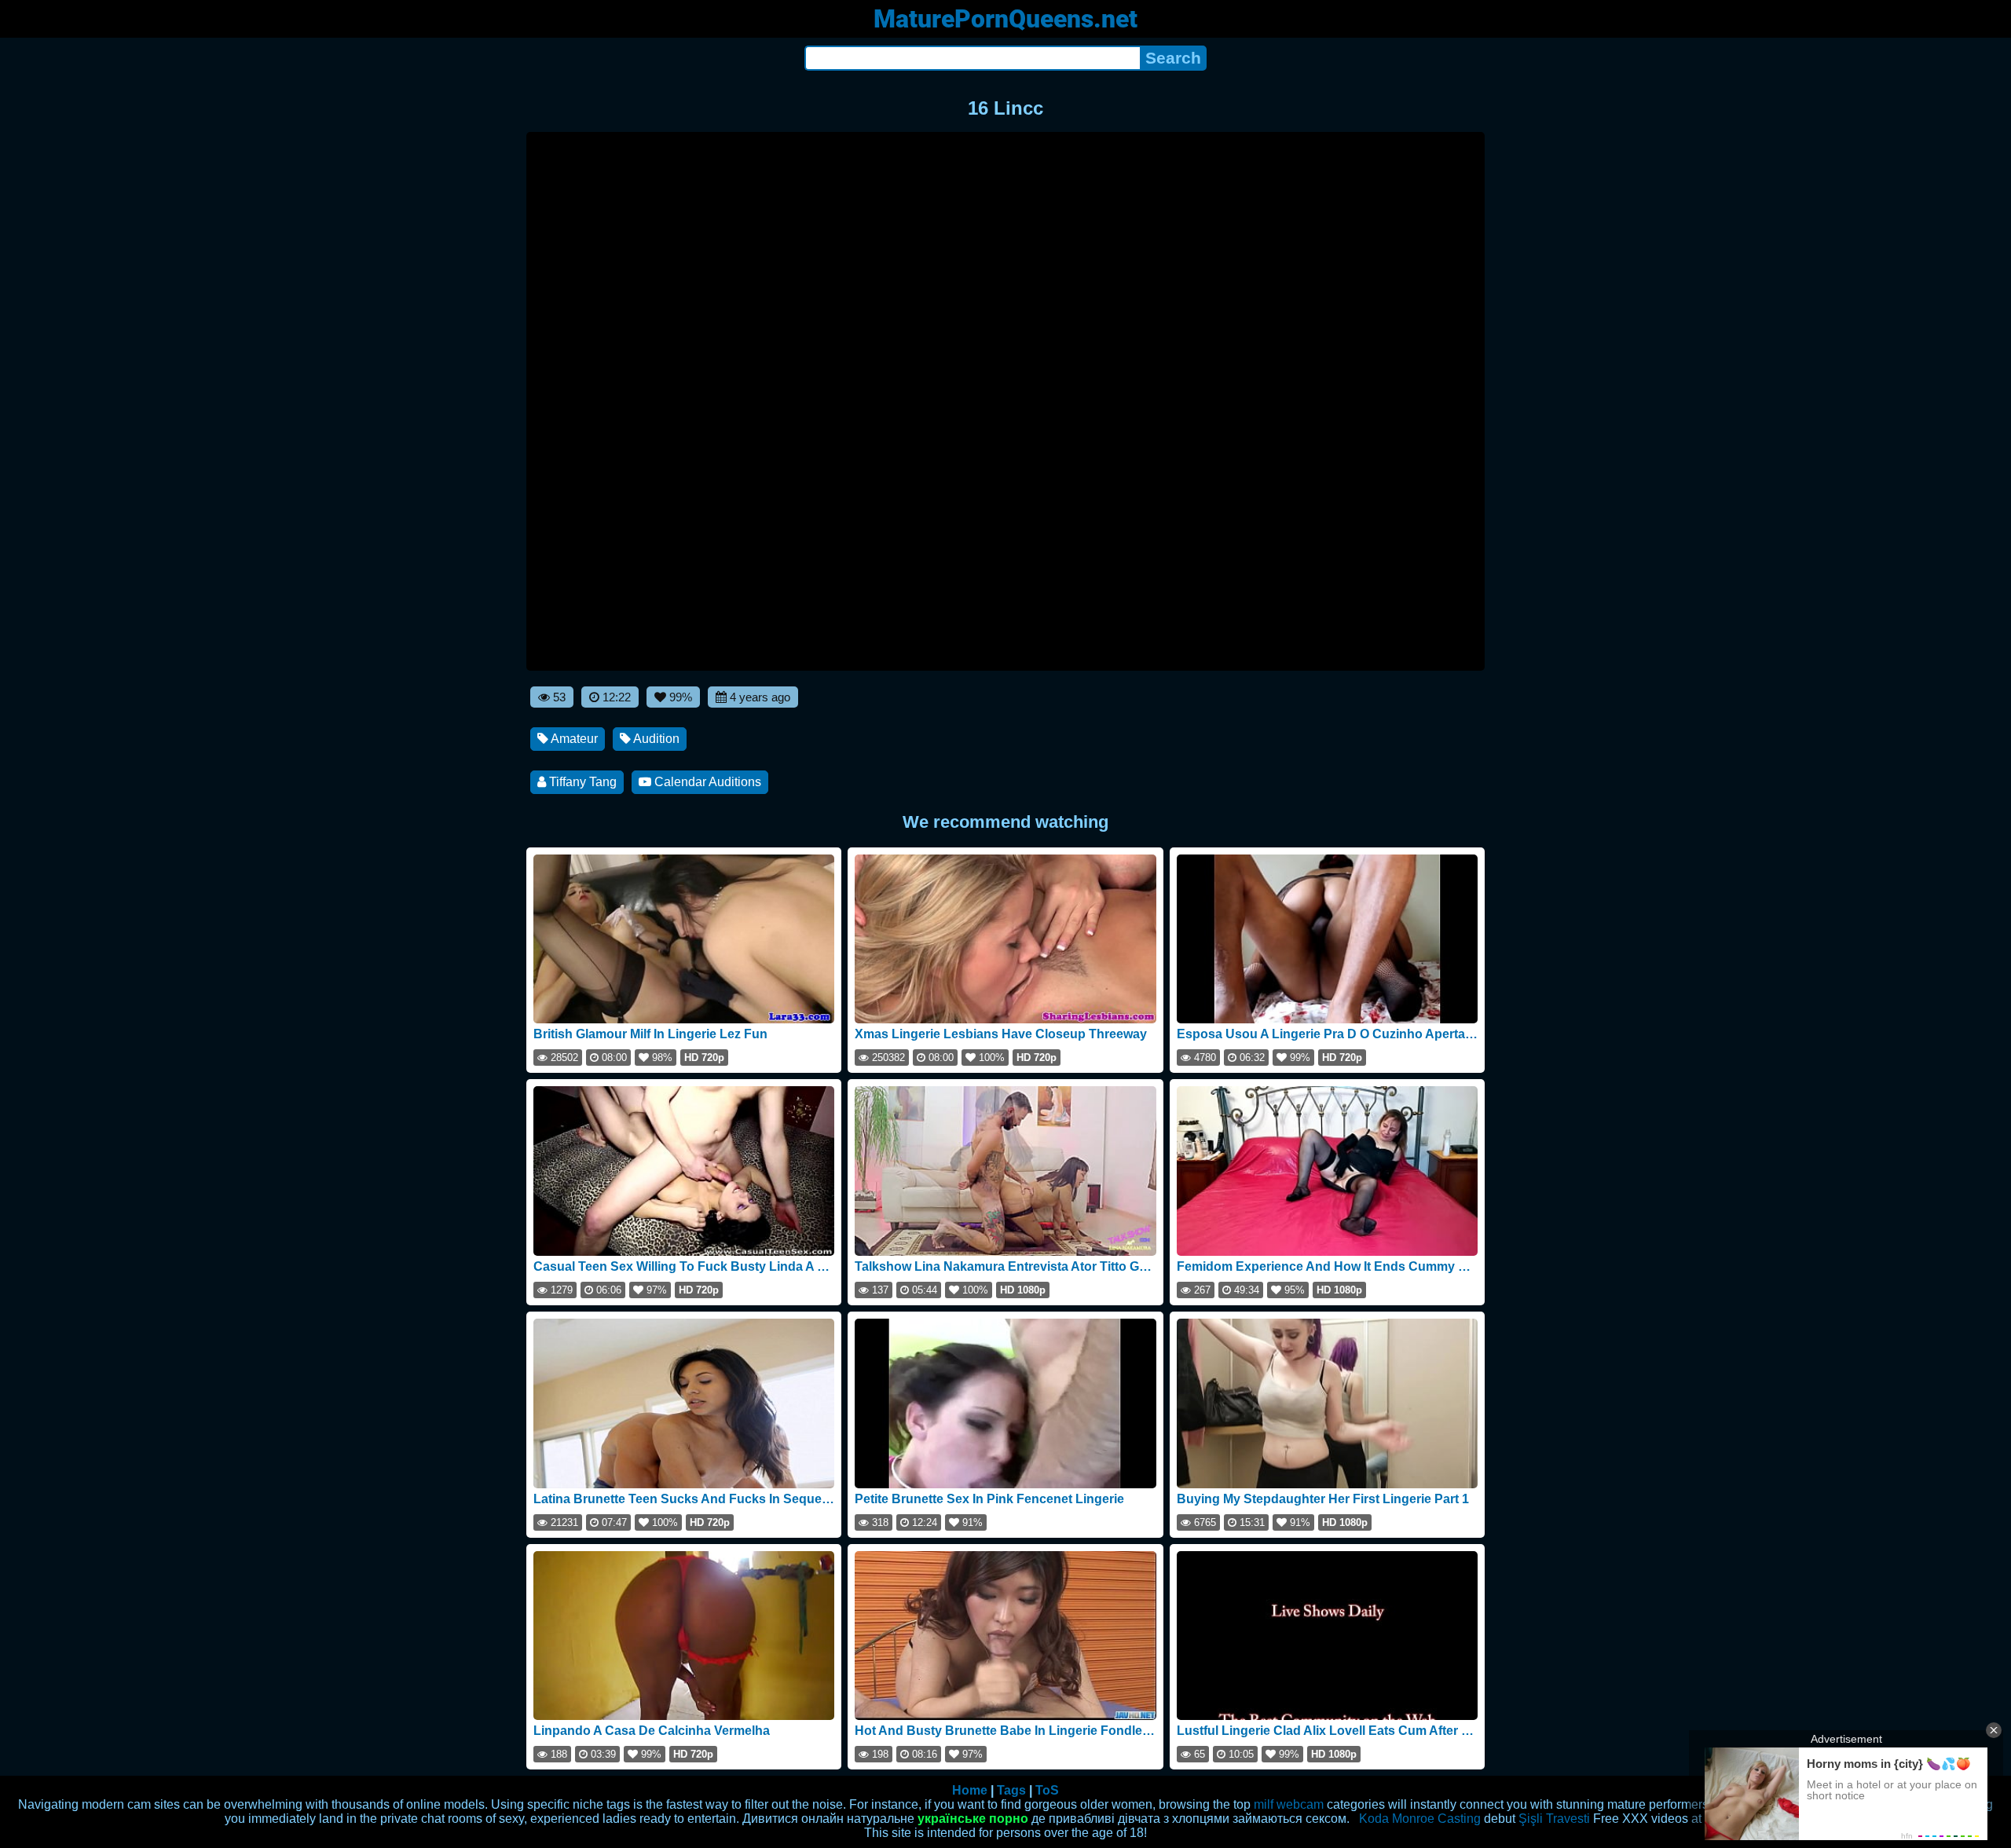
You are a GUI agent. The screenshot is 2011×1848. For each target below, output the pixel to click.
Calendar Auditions (706, 782)
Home (970, 1790)
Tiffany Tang (581, 782)
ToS (1047, 1790)
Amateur (573, 739)
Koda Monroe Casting (1420, 1819)
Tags (1011, 1790)
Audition (655, 739)
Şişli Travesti (1554, 1819)
